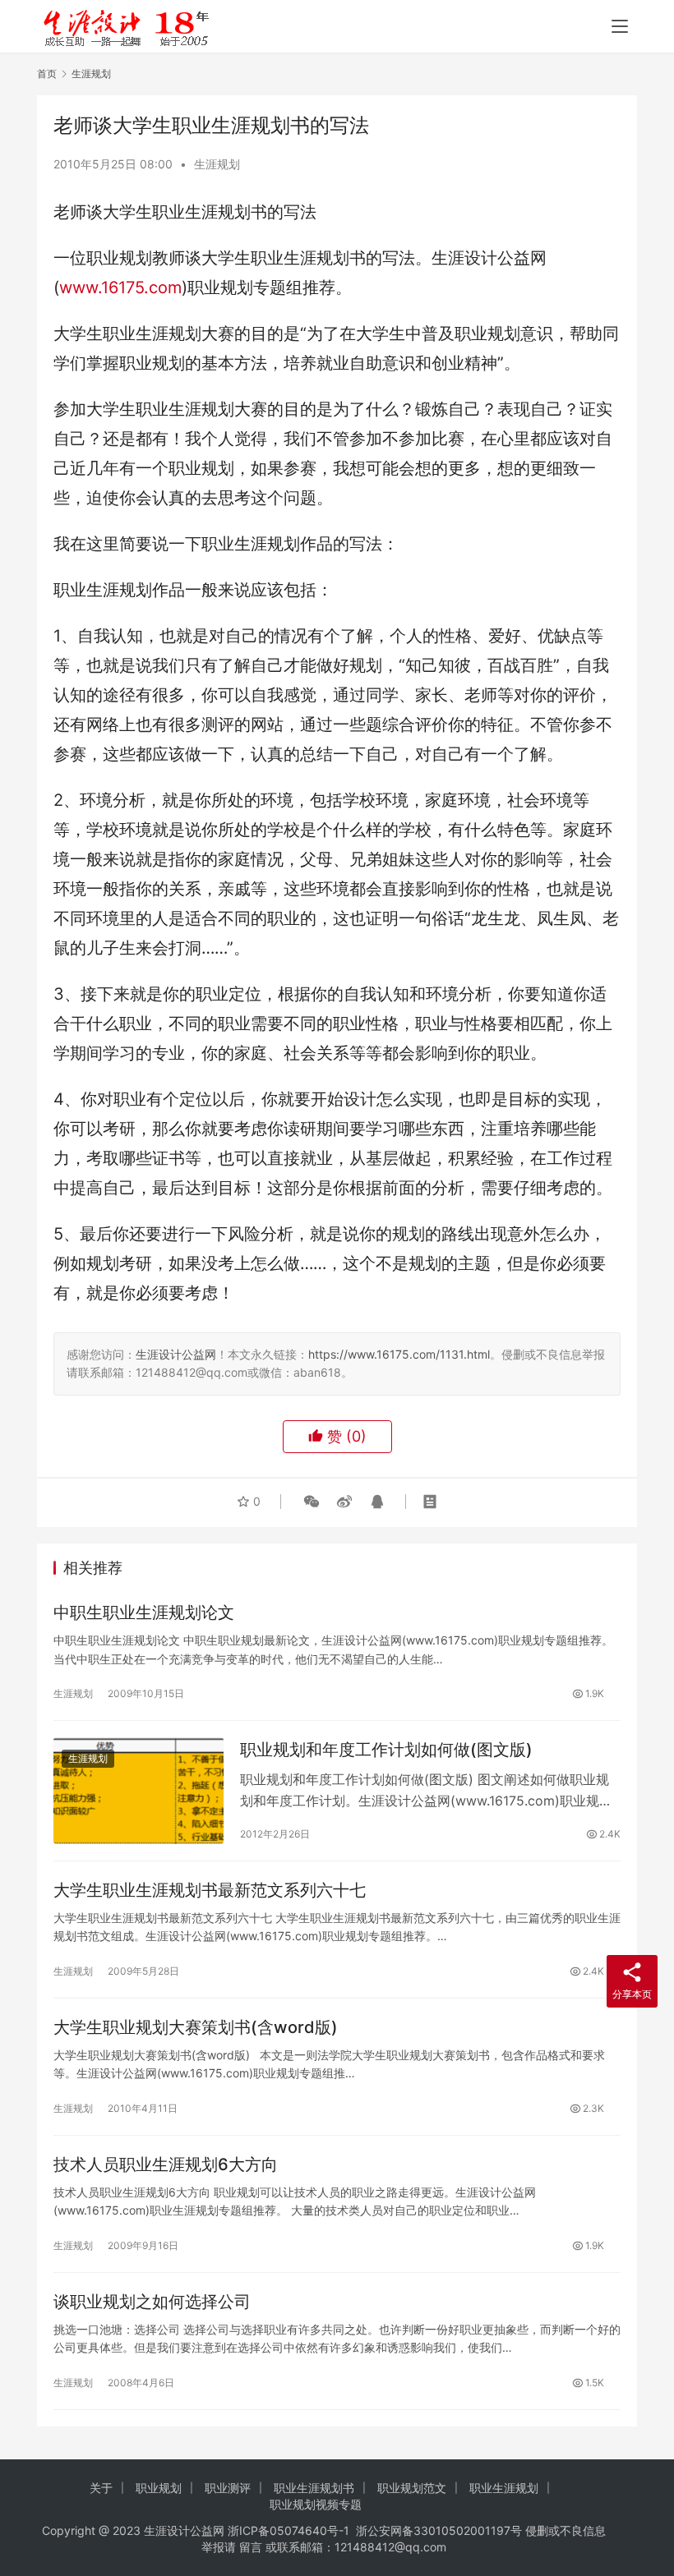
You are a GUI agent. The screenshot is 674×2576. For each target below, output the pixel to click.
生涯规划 (217, 164)
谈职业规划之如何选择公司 (152, 2302)
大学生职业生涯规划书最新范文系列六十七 (210, 1890)
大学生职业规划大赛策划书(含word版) (196, 2027)
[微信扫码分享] (312, 1502)
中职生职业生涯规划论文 (144, 1612)
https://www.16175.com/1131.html (399, 1354)
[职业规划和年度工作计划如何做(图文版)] (138, 1790)
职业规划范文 (412, 2488)
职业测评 (228, 2488)
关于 (101, 2488)
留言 (251, 2547)
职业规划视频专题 (316, 2504)
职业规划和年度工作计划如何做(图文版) (386, 1750)
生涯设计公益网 (176, 1354)
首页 (47, 74)
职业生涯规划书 (314, 2488)
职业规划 (159, 2488)
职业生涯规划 (504, 2488)
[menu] (620, 26)
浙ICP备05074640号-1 (289, 2530)
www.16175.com (120, 287)
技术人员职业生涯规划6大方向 (166, 2164)
